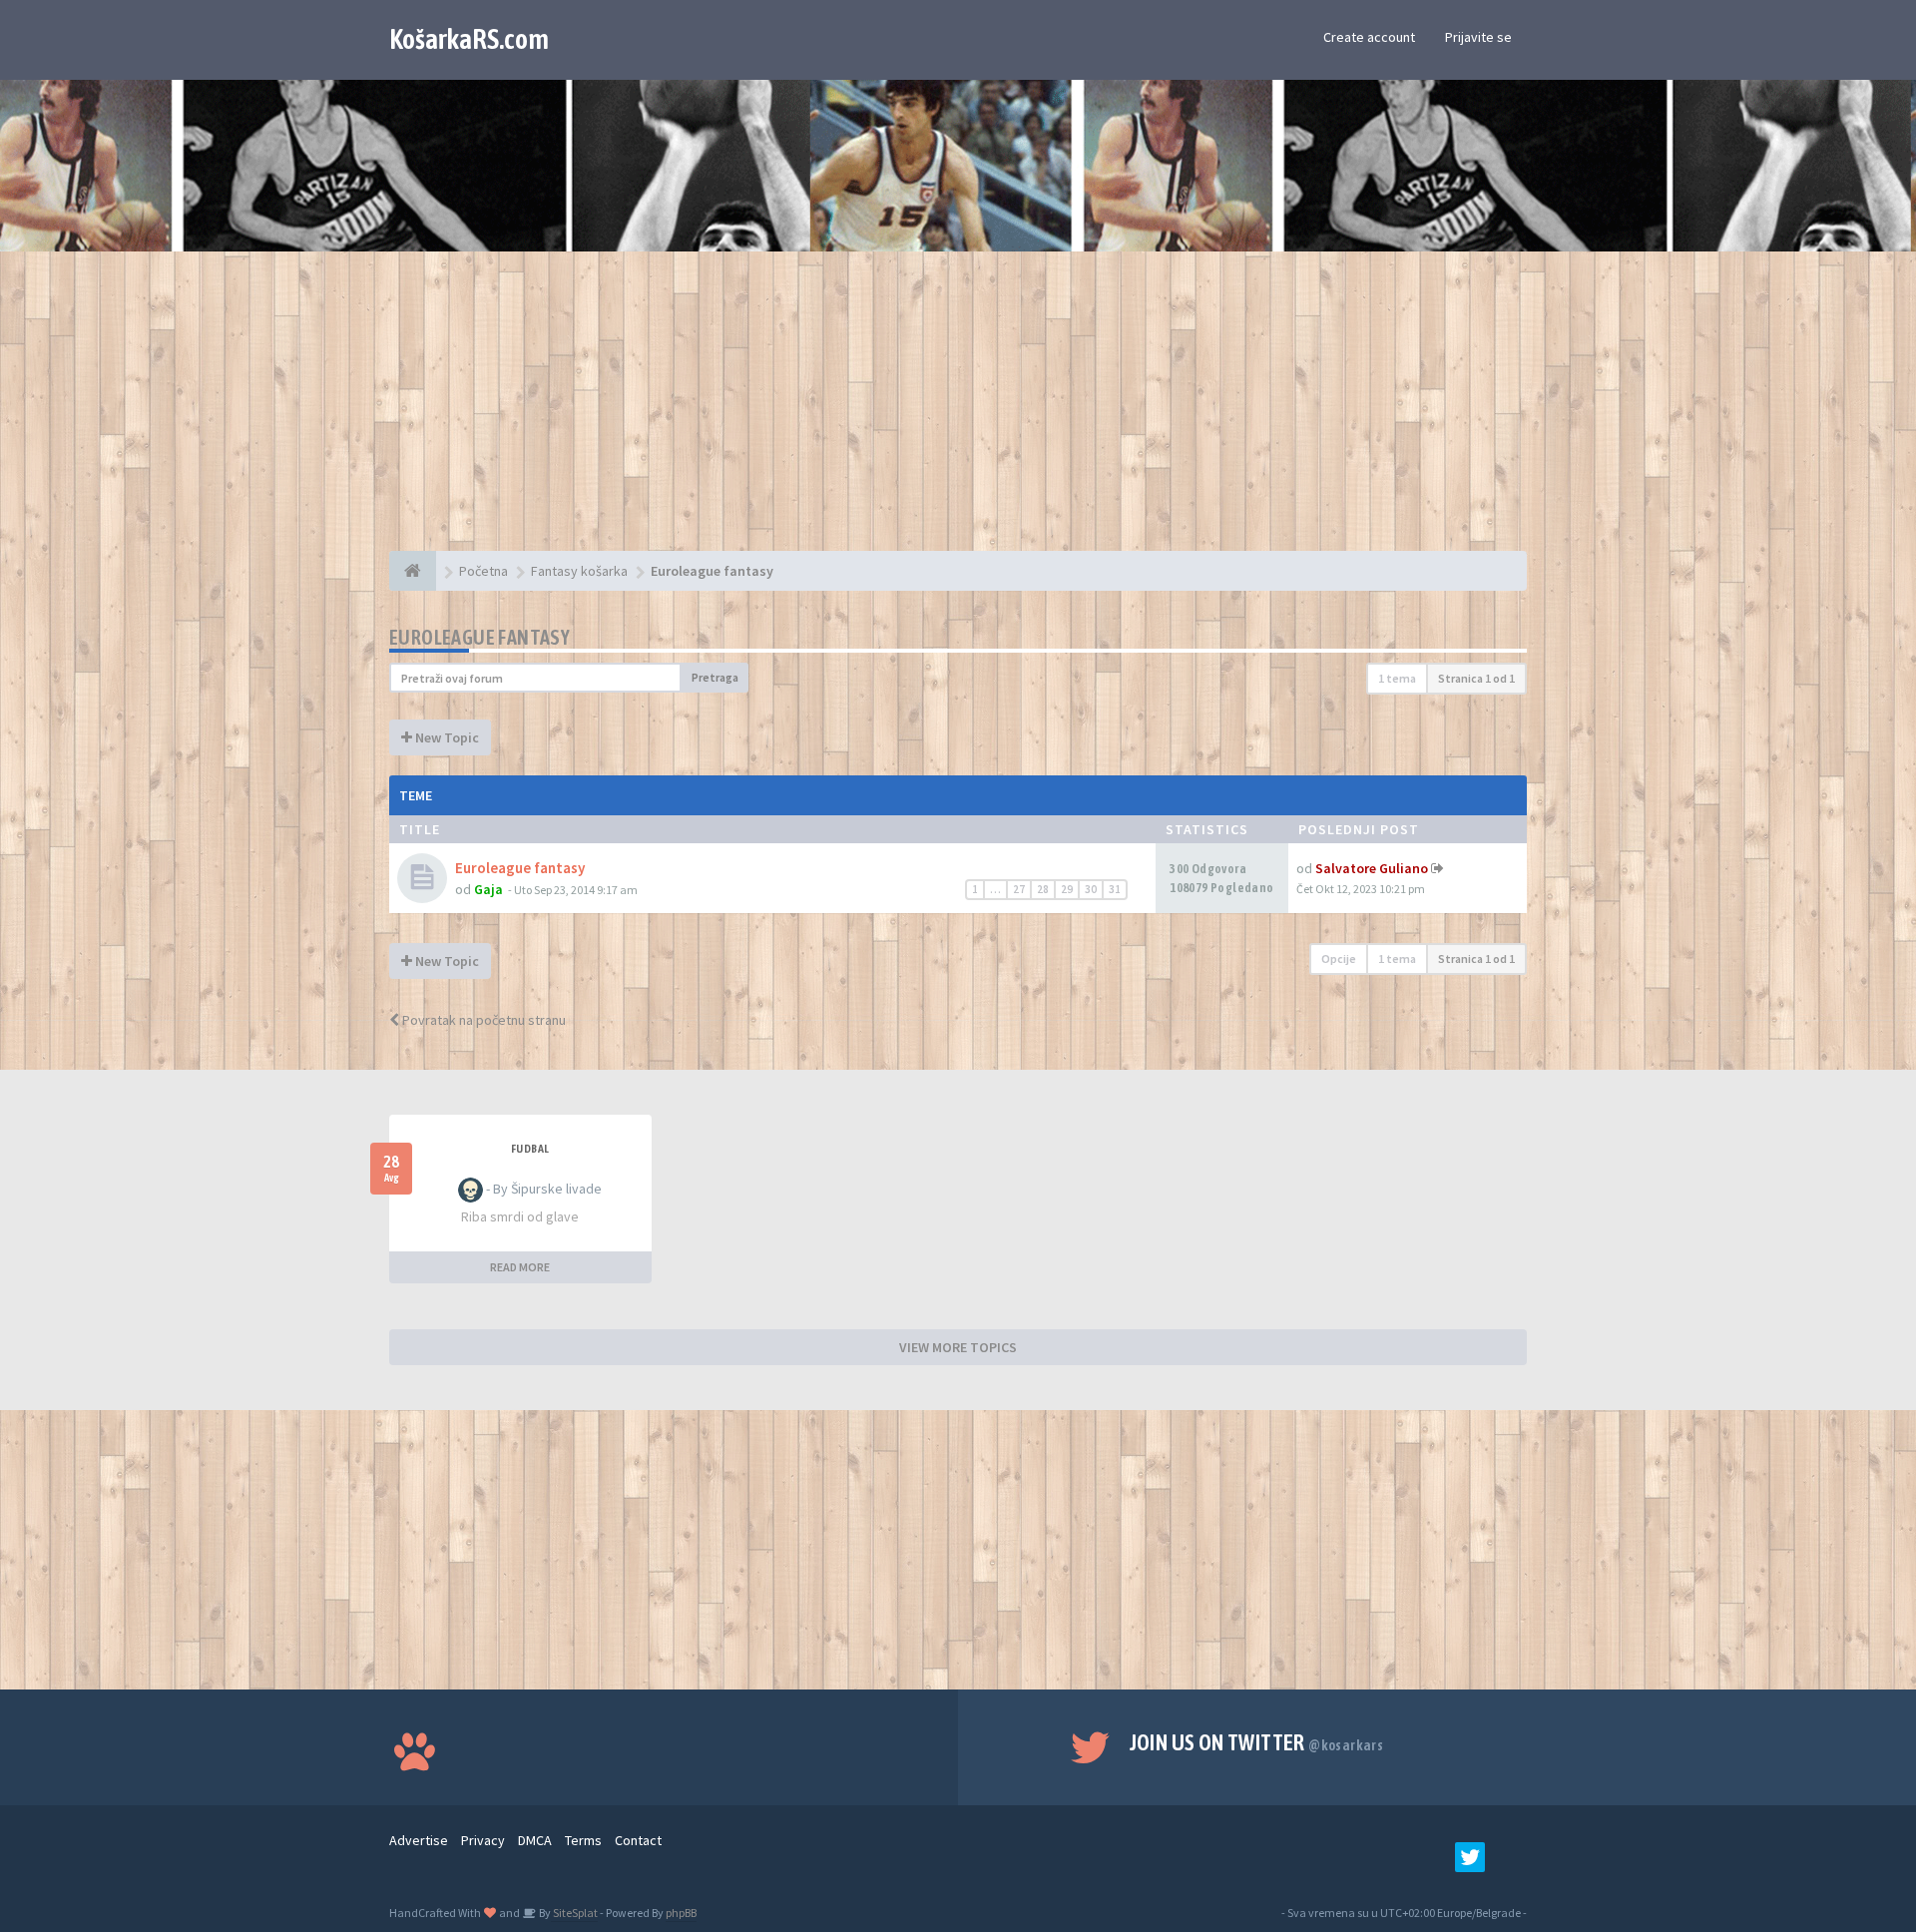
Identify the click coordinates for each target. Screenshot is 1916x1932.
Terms (583, 1840)
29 (1067, 889)
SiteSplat (574, 1913)
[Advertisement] (958, 411)
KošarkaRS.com (469, 39)
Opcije (1339, 959)
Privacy (483, 1840)
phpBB (681, 1913)
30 (1091, 889)
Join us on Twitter (1257, 1742)
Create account (1369, 37)
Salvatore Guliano (1372, 868)
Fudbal (530, 1149)
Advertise (419, 1840)
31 (1115, 889)
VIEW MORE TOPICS (958, 1347)
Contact (638, 1840)
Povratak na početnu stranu (482, 1020)
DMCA (535, 1840)
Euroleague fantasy (479, 637)
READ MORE (520, 1267)
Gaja (488, 889)
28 (1043, 889)
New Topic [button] (446, 737)
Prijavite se (1478, 37)
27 (1019, 889)
